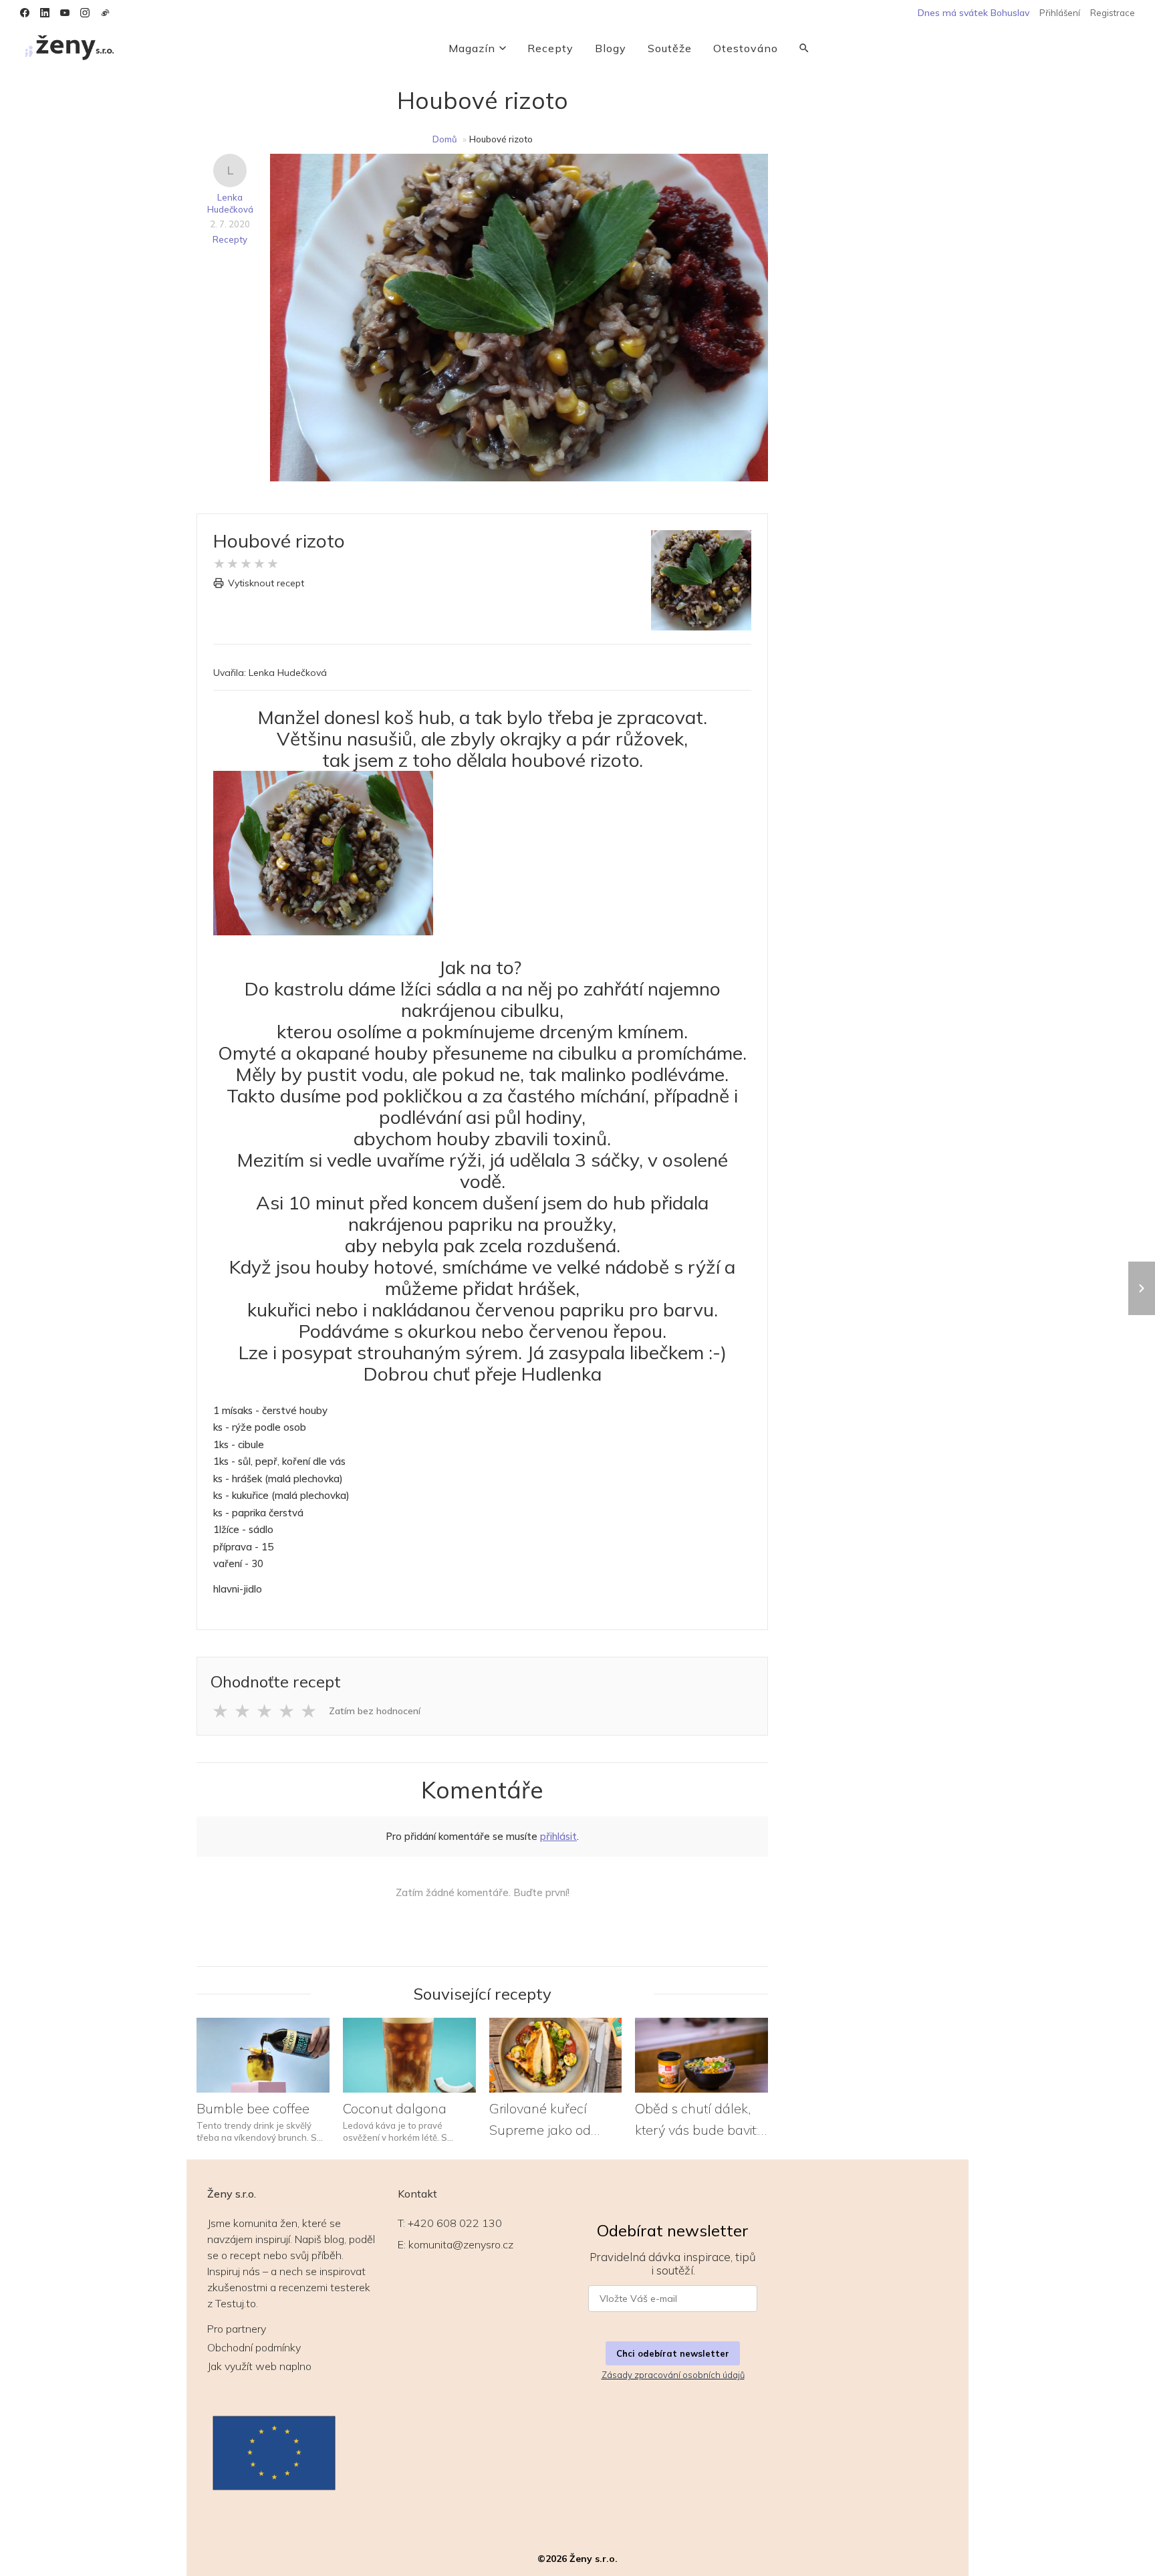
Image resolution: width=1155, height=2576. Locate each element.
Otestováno (746, 48)
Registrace (1113, 13)
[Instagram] (85, 13)
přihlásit (558, 1836)
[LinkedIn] (45, 13)
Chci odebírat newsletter (673, 2353)
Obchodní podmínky (254, 2347)
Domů (445, 139)
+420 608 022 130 (455, 2223)
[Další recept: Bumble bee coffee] (1142, 1288)
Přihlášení (1060, 13)
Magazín (472, 48)
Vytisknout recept (266, 583)
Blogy (611, 48)
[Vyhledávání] (804, 48)
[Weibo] (105, 13)
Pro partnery (237, 2329)
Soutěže (670, 48)
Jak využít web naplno (259, 2366)
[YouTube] (65, 13)
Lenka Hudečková (230, 203)
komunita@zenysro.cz (461, 2244)
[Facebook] (25, 13)
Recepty (550, 48)
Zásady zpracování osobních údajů (673, 2375)
